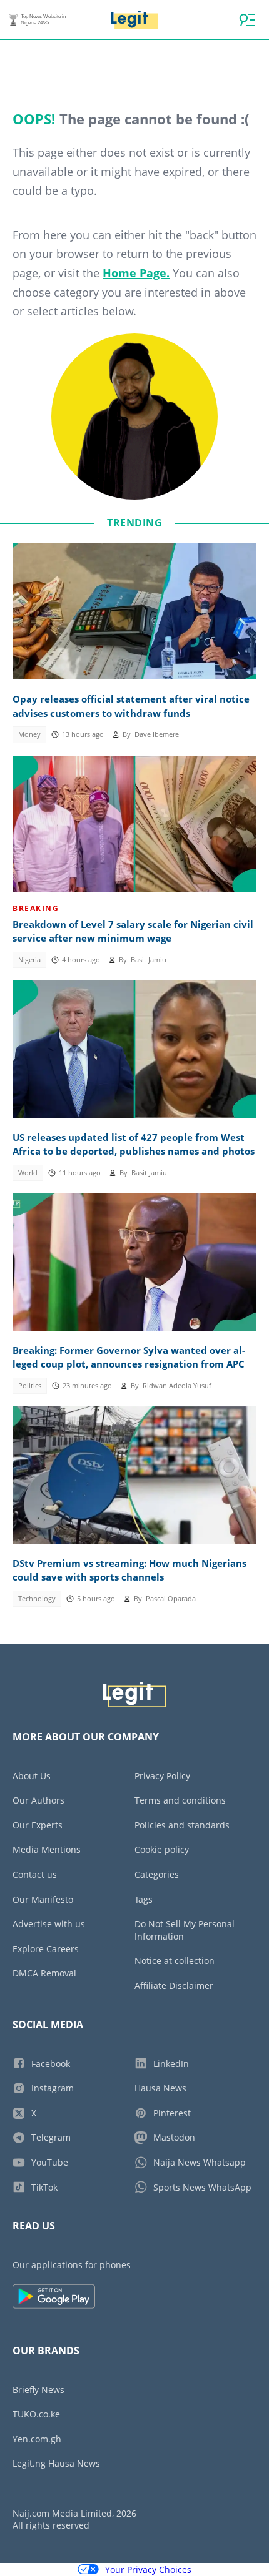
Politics (30, 1386)
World (28, 1173)
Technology (37, 1599)
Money (29, 734)
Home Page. (136, 273)
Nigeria (29, 960)
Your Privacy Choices (148, 2569)
